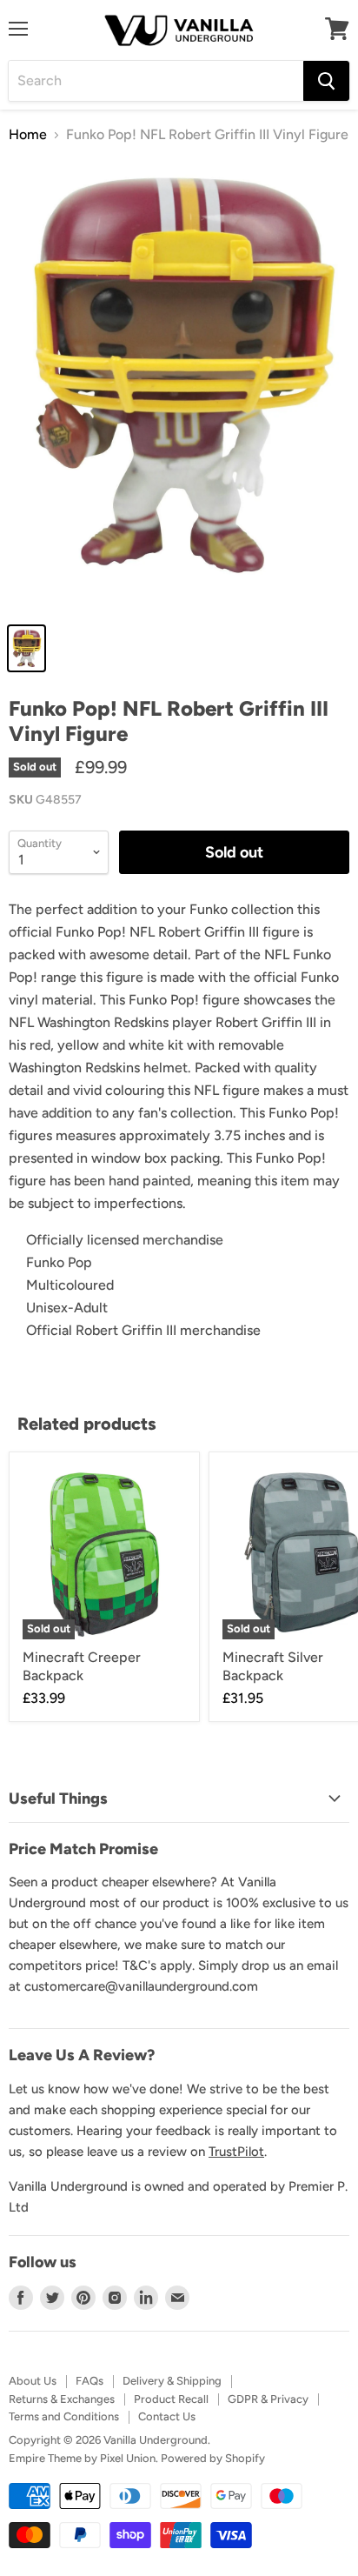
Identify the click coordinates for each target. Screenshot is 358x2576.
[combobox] (156, 81)
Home (28, 135)
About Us (33, 2381)
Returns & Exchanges (62, 2399)
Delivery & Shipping (172, 2381)
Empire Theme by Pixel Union (82, 2458)
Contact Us (167, 2416)
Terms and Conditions (64, 2416)
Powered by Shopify (213, 2458)
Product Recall (171, 2399)
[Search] (326, 81)
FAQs (89, 2381)
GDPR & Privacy (268, 2399)
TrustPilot (236, 2152)
